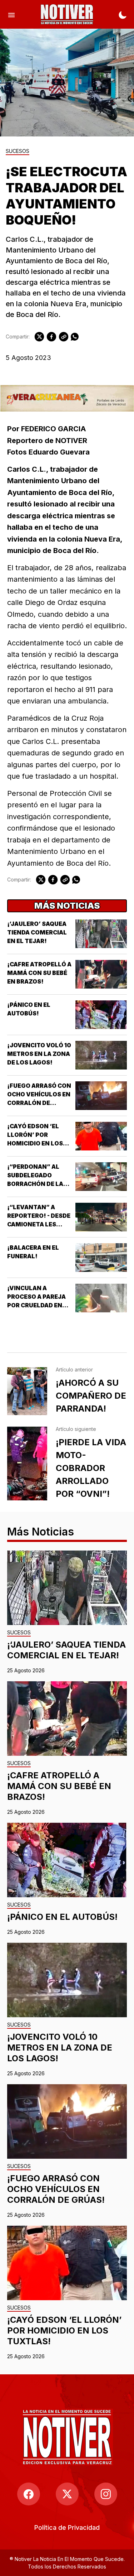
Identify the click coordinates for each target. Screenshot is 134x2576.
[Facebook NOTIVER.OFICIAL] (29, 2494)
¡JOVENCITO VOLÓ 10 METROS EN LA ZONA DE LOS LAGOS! (39, 1054)
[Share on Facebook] (51, 337)
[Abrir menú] (11, 14)
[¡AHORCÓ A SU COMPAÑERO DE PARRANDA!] (27, 1391)
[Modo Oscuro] (123, 14)
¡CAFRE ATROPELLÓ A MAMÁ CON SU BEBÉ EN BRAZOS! (39, 973)
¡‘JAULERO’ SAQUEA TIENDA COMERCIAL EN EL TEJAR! (37, 932)
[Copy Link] (64, 337)
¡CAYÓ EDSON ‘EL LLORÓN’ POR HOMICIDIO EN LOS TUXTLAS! (64, 2330)
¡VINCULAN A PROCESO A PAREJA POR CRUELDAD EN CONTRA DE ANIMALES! (36, 1305)
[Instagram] (106, 2494)
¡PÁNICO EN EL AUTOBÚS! (62, 1917)
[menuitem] (67, 2527)
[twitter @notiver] (67, 2494)
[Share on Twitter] (39, 337)
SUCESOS (18, 151)
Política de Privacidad (67, 2527)
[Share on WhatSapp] (75, 337)
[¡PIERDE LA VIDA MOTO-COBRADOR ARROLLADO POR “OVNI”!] (27, 1464)
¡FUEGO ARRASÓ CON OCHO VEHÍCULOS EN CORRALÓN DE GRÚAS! (56, 2189)
